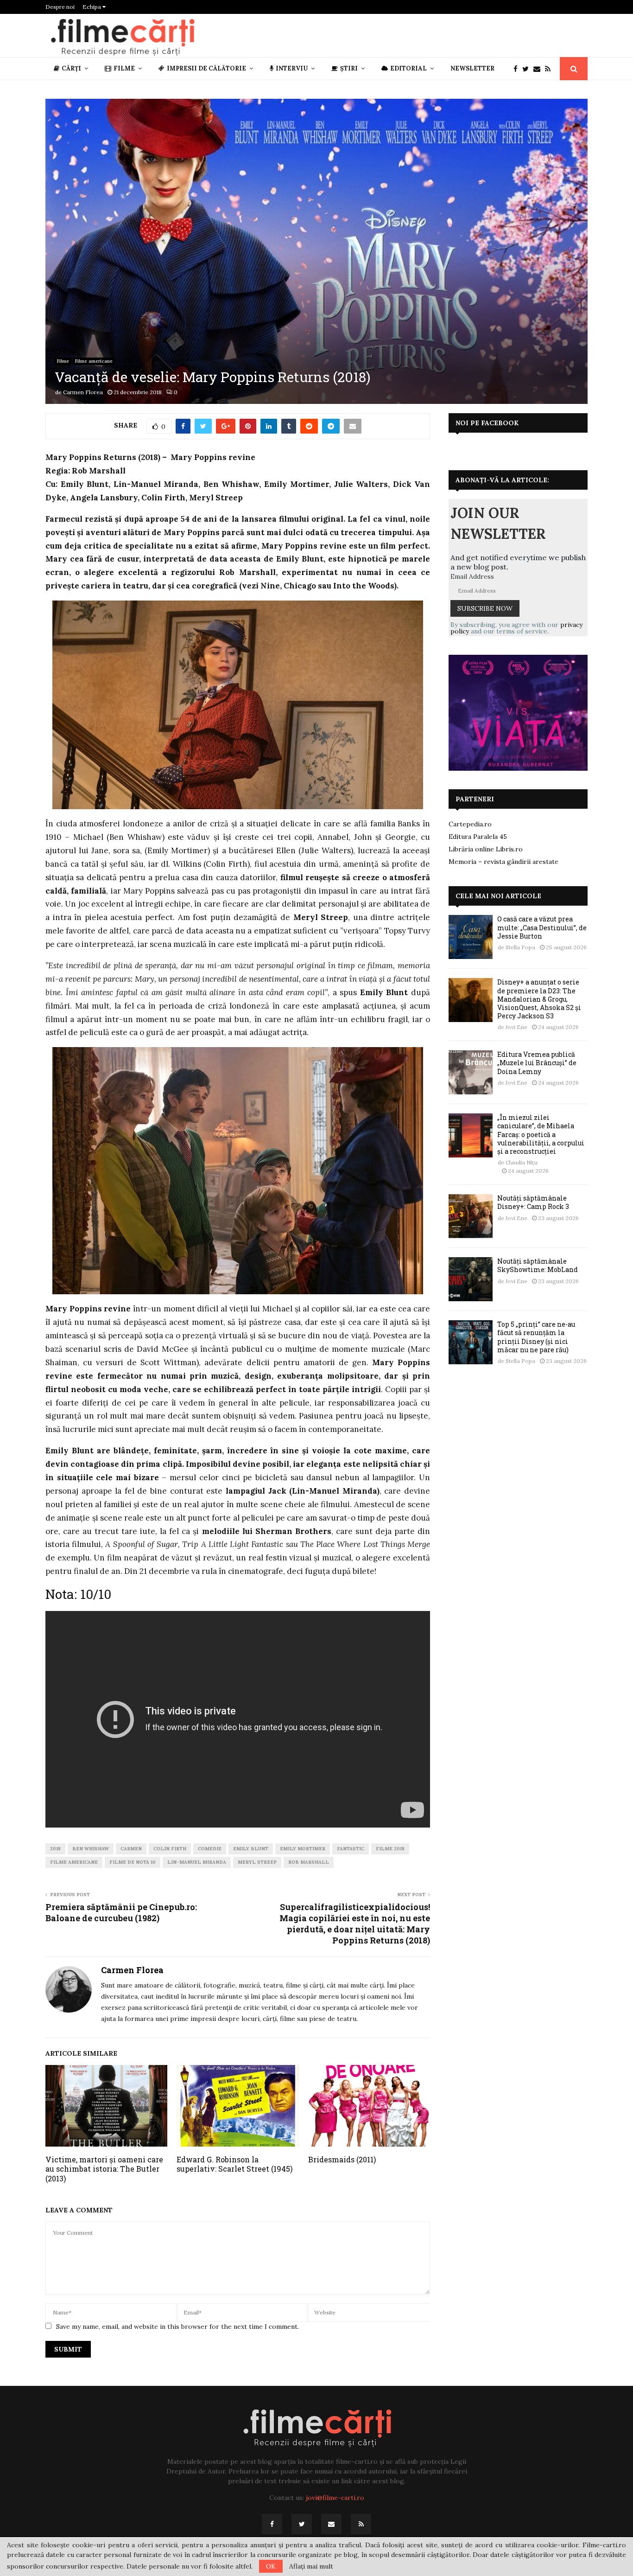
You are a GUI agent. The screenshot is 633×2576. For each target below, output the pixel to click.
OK (271, 2566)
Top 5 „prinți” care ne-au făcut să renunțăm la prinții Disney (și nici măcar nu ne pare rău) (536, 1337)
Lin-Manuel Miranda (197, 1862)
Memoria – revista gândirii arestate (503, 862)
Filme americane (94, 361)
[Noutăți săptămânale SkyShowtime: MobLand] (471, 1279)
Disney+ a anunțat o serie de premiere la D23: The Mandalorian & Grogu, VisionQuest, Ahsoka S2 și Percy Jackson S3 (539, 999)
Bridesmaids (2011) (342, 2159)
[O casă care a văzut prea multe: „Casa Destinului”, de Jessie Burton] (471, 937)
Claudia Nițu (522, 1162)
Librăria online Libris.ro (486, 849)
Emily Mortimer (303, 1849)
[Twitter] (528, 69)
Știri (349, 68)
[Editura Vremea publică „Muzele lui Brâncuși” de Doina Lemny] (471, 1072)
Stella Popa (520, 947)
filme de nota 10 (133, 1862)
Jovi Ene (516, 1027)
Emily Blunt (251, 1849)
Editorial (408, 68)
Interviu (292, 68)
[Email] (539, 69)
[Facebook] (518, 69)
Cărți (71, 68)
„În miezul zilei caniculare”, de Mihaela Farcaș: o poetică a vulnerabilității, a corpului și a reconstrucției (541, 1134)
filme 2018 (390, 1849)
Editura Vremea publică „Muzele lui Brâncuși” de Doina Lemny (537, 1063)
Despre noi (60, 7)
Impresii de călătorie (206, 68)
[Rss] (550, 69)
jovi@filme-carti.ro (335, 2498)
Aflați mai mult (311, 2566)
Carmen (131, 1849)
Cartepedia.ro (470, 824)
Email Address (472, 576)
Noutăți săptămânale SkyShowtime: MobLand (538, 1265)
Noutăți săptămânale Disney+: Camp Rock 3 (533, 1202)
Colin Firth (170, 1849)
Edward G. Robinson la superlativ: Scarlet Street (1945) (234, 2164)
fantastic (351, 1849)
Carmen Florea (83, 392)
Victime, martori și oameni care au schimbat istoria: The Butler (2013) (104, 2169)
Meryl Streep (257, 1862)
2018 (55, 1849)
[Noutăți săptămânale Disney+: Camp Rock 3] (471, 1216)
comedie (210, 1849)
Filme (124, 68)
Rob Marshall (309, 1862)
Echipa (92, 7)
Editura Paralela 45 (478, 837)
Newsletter (472, 68)
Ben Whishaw (91, 1849)
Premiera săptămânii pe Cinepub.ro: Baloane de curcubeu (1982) (121, 1912)
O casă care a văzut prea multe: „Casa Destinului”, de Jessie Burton (542, 927)
